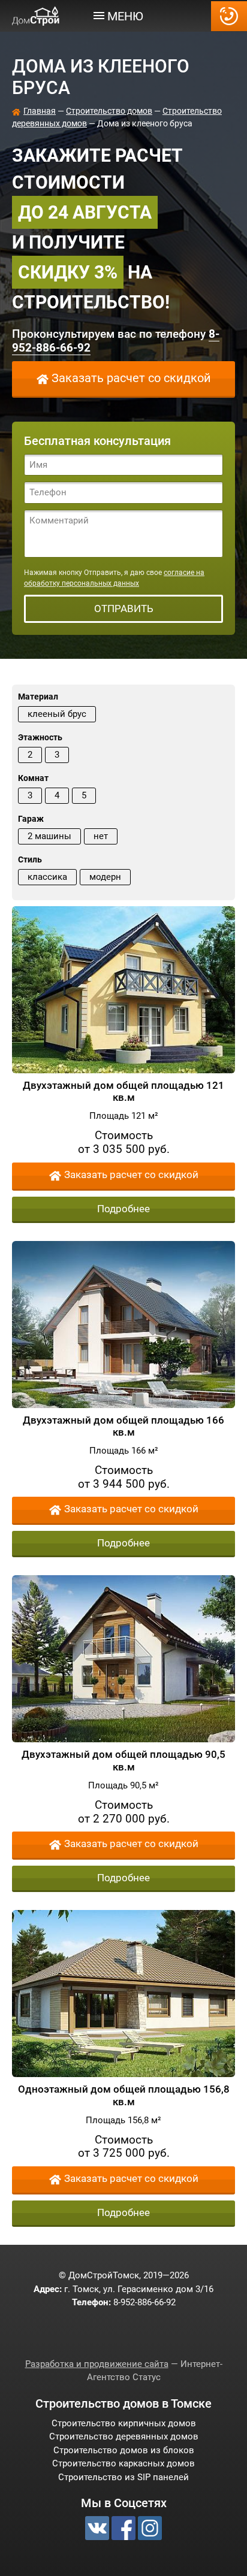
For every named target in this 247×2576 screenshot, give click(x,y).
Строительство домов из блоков (124, 2450)
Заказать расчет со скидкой (131, 378)
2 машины (49, 836)
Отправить (124, 609)
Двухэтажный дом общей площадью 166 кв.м (123, 1426)
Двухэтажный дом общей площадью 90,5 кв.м (123, 1760)
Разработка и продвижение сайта (97, 2364)
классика (47, 877)
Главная (40, 111)
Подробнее (123, 1209)
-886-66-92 (229, 16)
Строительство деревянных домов (124, 2436)
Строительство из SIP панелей (123, 2477)
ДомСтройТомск (36, 16)
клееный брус (57, 714)
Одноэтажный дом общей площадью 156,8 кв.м (124, 2095)
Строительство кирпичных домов (124, 2423)
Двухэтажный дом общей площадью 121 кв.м (123, 1091)
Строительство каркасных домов (123, 2463)
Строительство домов (109, 111)
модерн (105, 877)
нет (101, 836)
